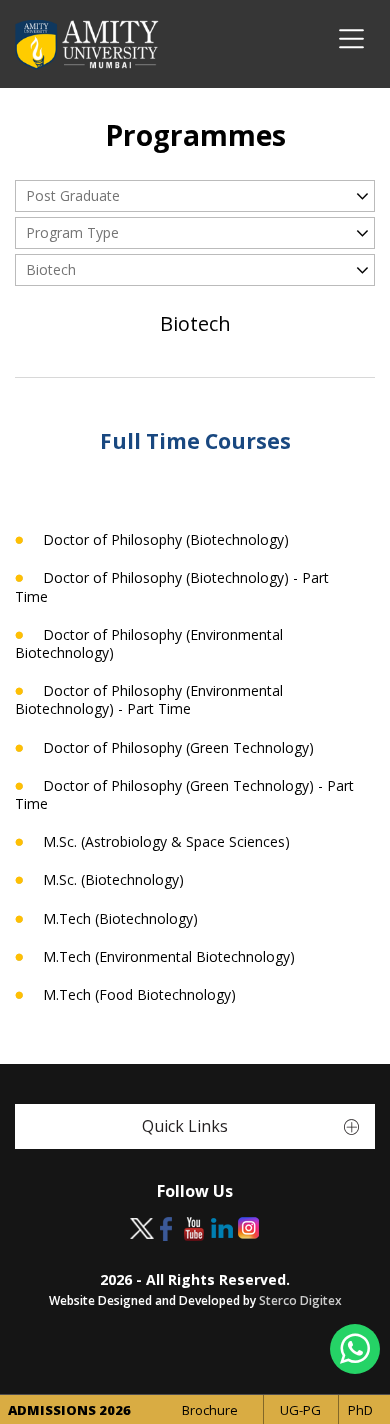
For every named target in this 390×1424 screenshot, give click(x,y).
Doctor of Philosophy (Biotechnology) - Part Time (172, 587)
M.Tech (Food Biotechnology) (139, 995)
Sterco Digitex (300, 1300)
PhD (360, 1410)
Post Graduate (73, 195)
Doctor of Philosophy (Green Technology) (178, 748)
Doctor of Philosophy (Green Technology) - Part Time (184, 795)
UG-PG (300, 1410)
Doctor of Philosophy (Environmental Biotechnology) (149, 644)
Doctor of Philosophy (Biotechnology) (166, 540)
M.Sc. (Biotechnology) (113, 880)
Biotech (51, 269)
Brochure (210, 1410)
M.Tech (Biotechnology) (120, 919)
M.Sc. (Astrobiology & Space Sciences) (166, 842)
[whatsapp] (355, 1349)
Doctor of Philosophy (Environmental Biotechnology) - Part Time (149, 700)
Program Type (72, 232)
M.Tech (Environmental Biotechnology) (169, 957)
